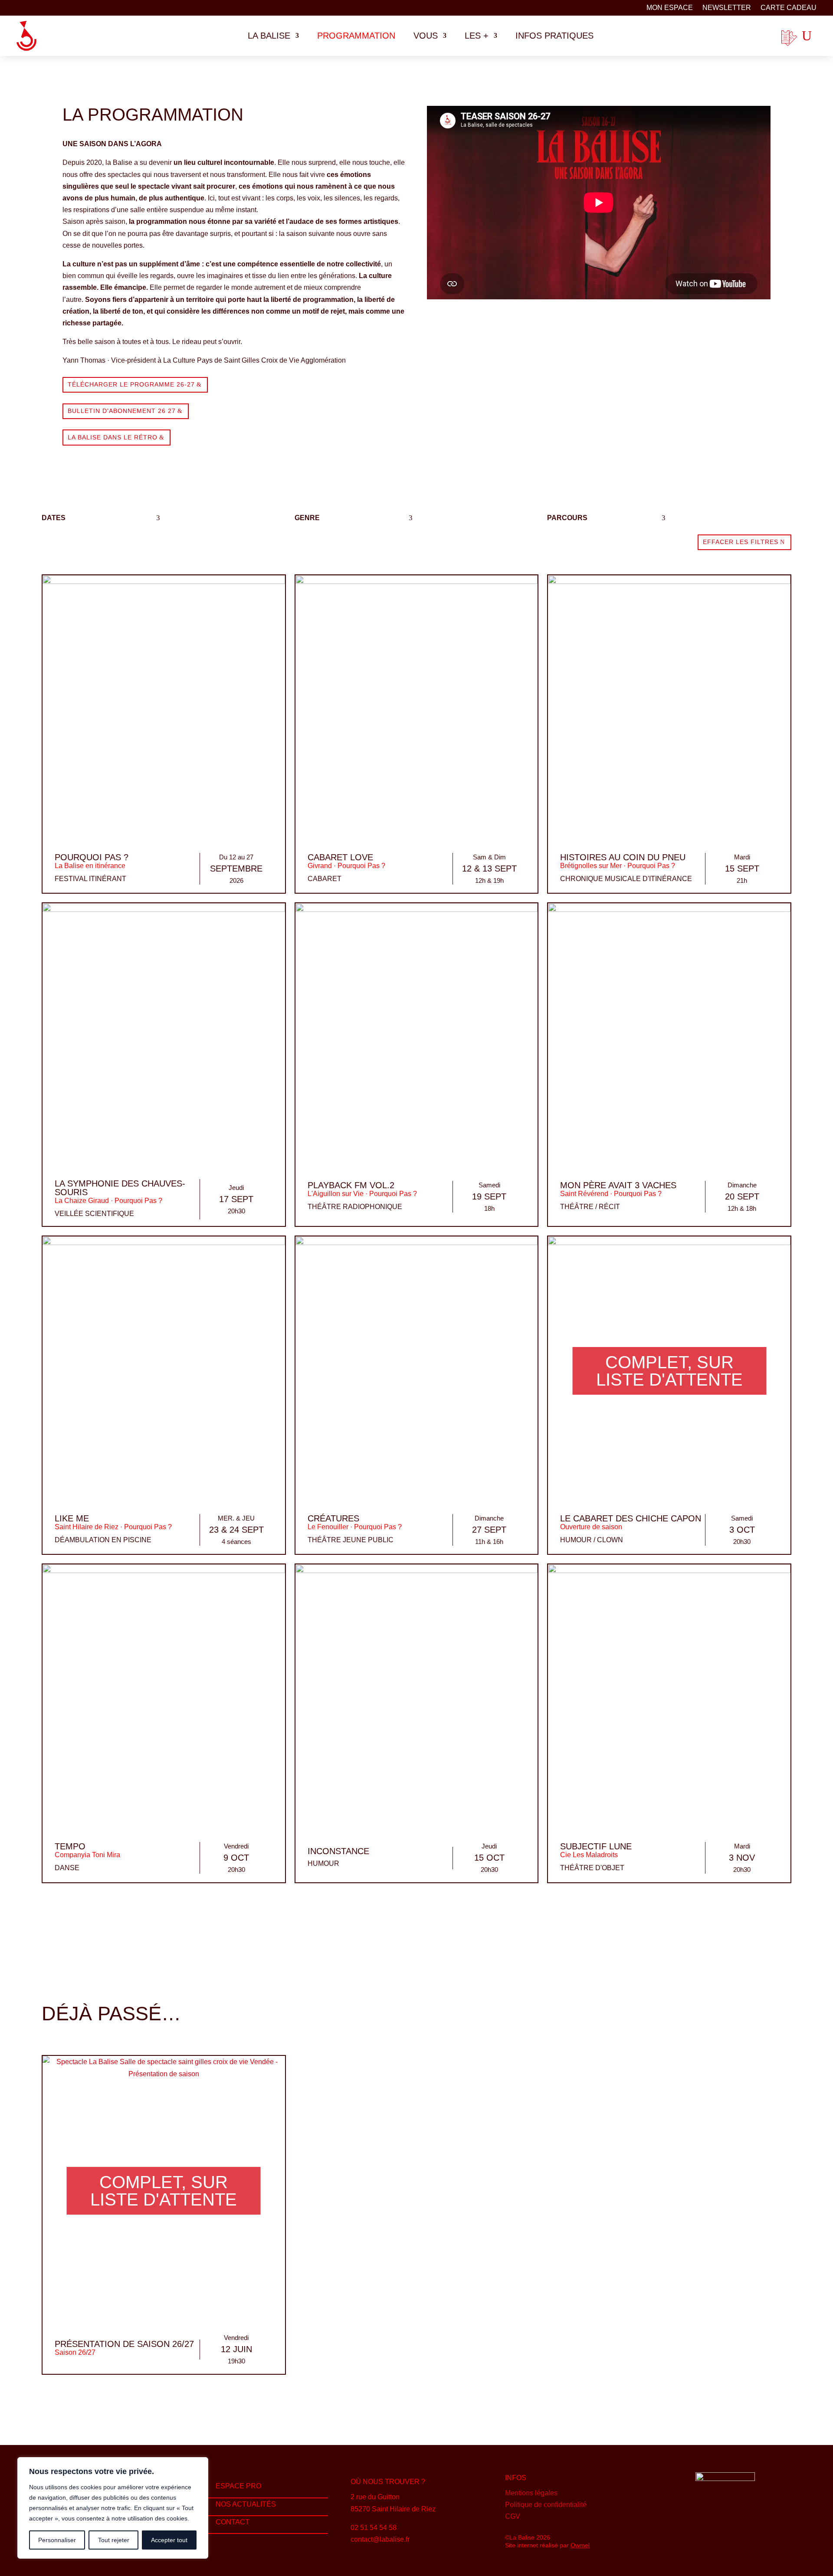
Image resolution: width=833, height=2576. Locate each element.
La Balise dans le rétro (113, 437)
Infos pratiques (554, 36)
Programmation (356, 36)
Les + (477, 36)
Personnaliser (57, 2540)
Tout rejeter (114, 2540)
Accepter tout (169, 2540)
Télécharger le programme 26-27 (131, 384)
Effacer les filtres (741, 542)
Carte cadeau (789, 8)
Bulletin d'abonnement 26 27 (122, 411)
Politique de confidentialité (546, 2505)
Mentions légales (531, 2493)
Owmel (580, 2545)
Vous (426, 36)
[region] (113, 2508)
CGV (513, 2516)
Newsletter (727, 8)
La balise (269, 36)
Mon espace (670, 8)
